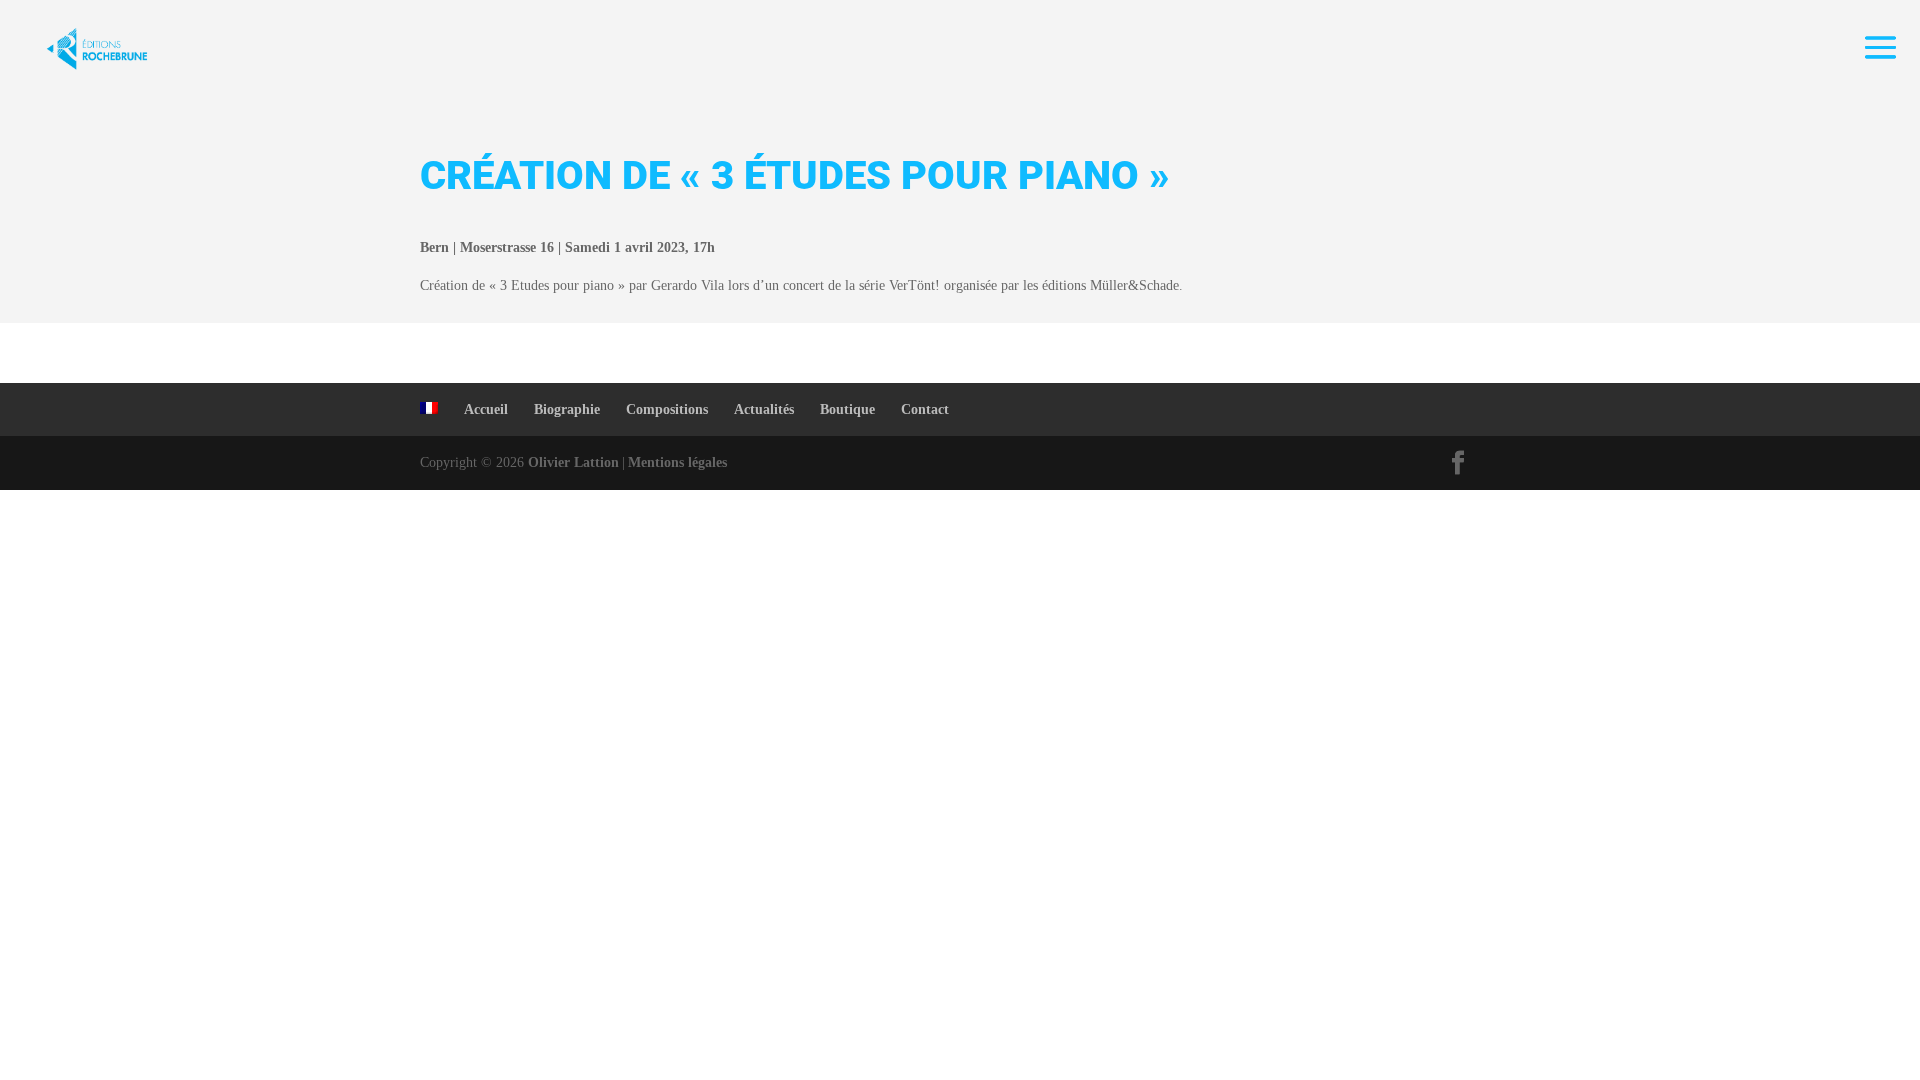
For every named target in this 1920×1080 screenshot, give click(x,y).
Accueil (486, 409)
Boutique (847, 409)
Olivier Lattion (573, 462)
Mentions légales (677, 462)
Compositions (667, 409)
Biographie (567, 409)
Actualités (764, 409)
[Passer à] (429, 408)
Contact (925, 409)
